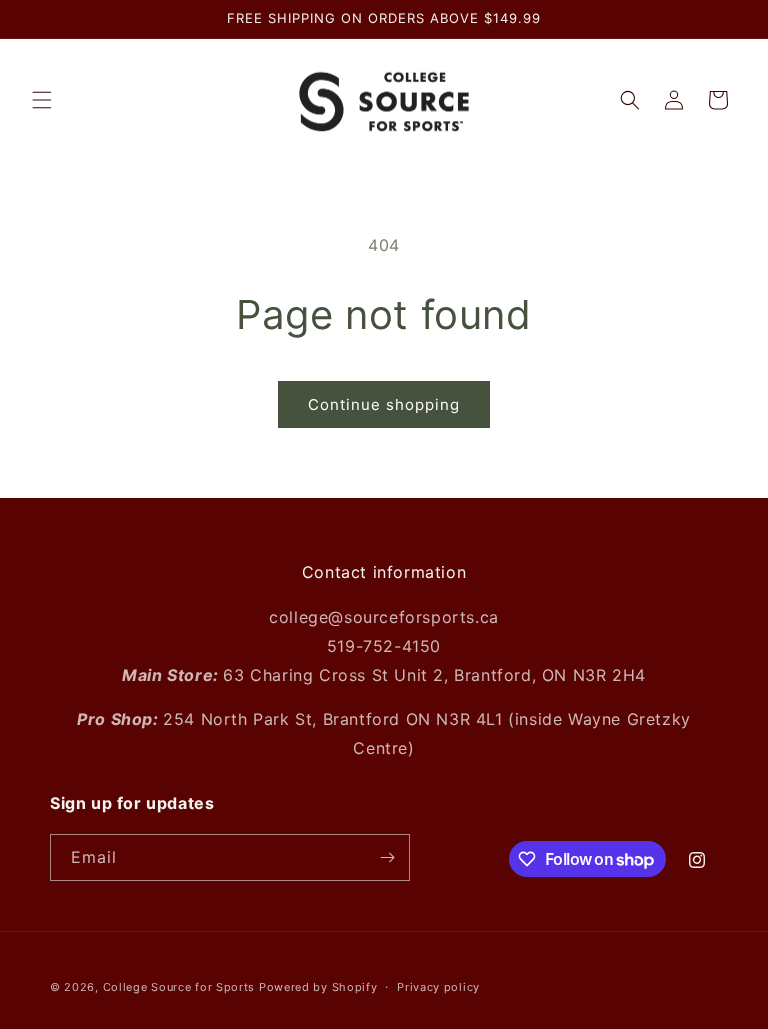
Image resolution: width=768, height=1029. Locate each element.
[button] (42, 100)
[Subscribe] (387, 857)
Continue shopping (384, 404)
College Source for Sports (179, 987)
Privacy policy (438, 987)
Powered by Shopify (318, 987)
